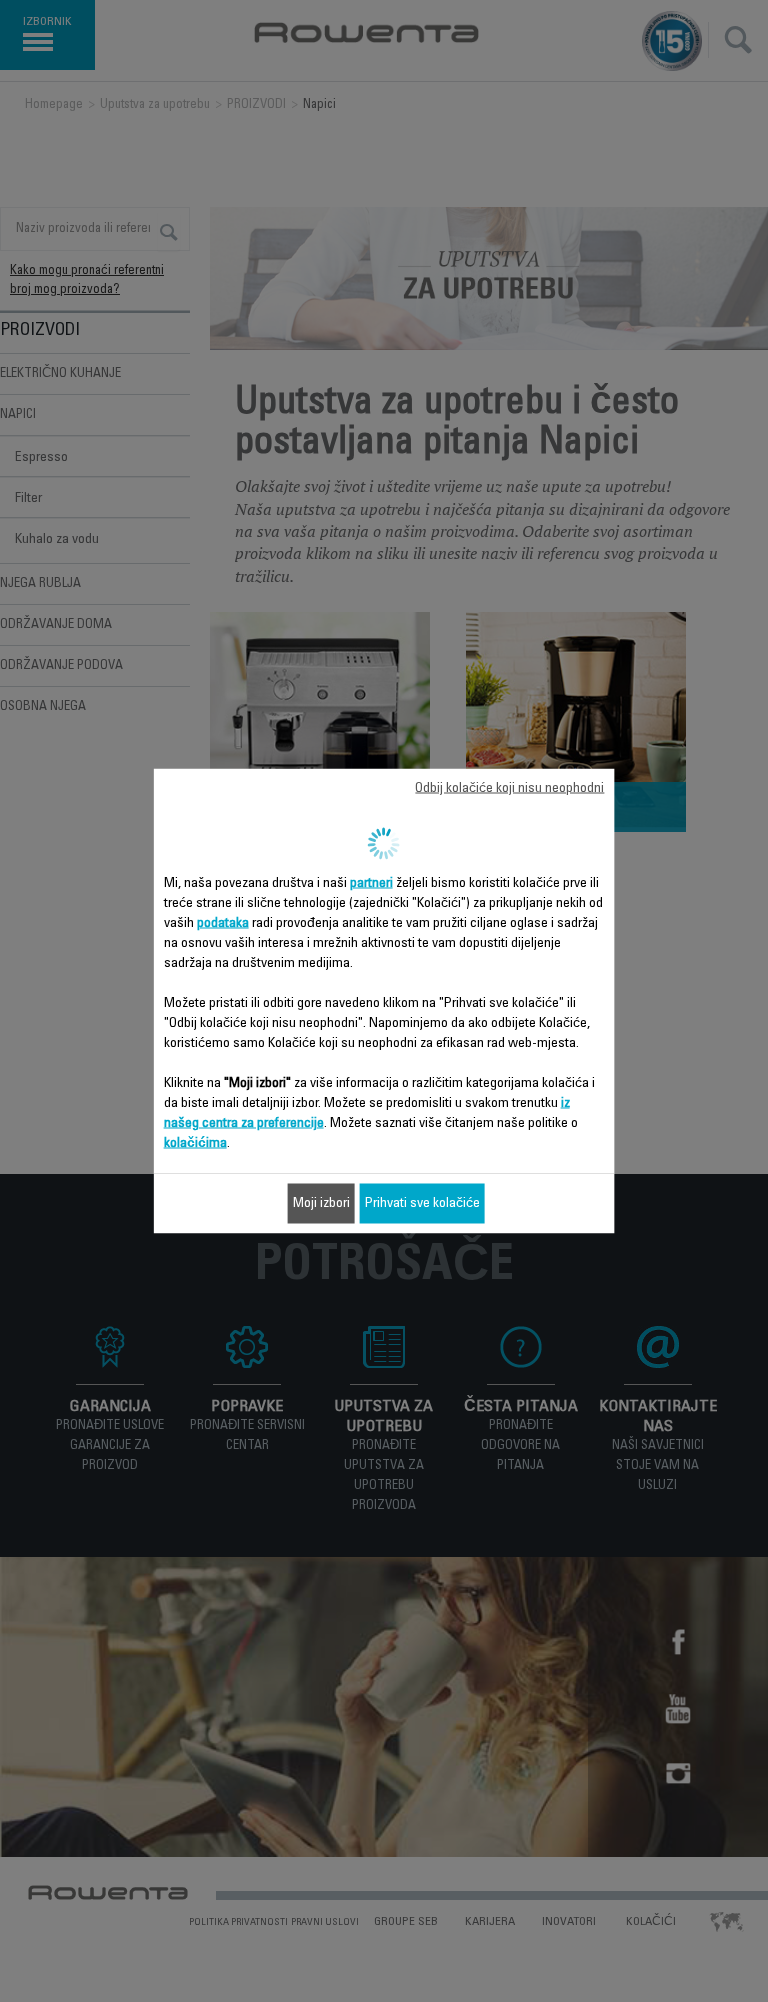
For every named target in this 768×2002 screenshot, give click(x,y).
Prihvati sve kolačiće (422, 1204)
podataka (223, 924)
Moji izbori (321, 1204)
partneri (371, 884)
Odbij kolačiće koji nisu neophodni (509, 789)
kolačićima (195, 1144)
